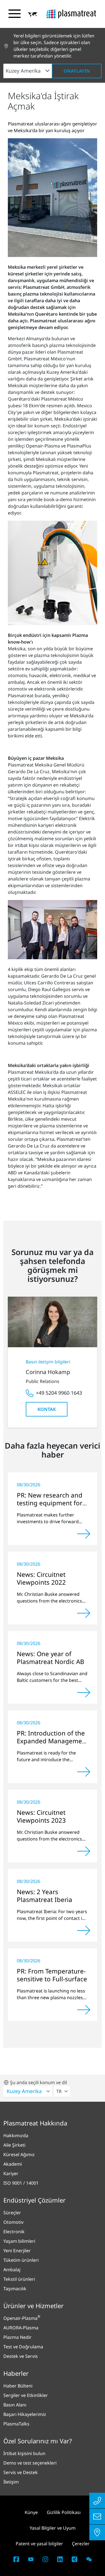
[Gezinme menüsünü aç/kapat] (15, 14)
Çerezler (81, 2544)
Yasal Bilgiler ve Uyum (53, 2528)
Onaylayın (77, 71)
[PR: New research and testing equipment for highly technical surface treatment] (84, 1534)
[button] (33, 14)
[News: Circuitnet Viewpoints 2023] (84, 1851)
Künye (31, 2512)
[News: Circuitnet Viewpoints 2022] (84, 1613)
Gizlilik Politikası (64, 2512)
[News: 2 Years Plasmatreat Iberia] (84, 1930)
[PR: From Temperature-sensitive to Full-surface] (84, 2010)
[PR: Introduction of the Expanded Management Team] (84, 1772)
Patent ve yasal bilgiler (39, 2544)
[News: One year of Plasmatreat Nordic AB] (84, 1692)
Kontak (47, 1409)
